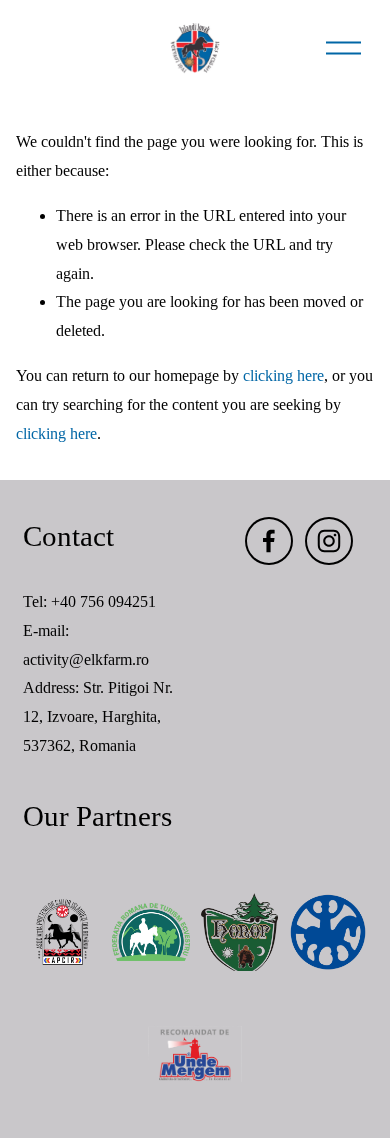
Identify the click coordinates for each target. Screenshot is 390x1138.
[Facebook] (269, 541)
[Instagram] (329, 541)
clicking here (283, 375)
